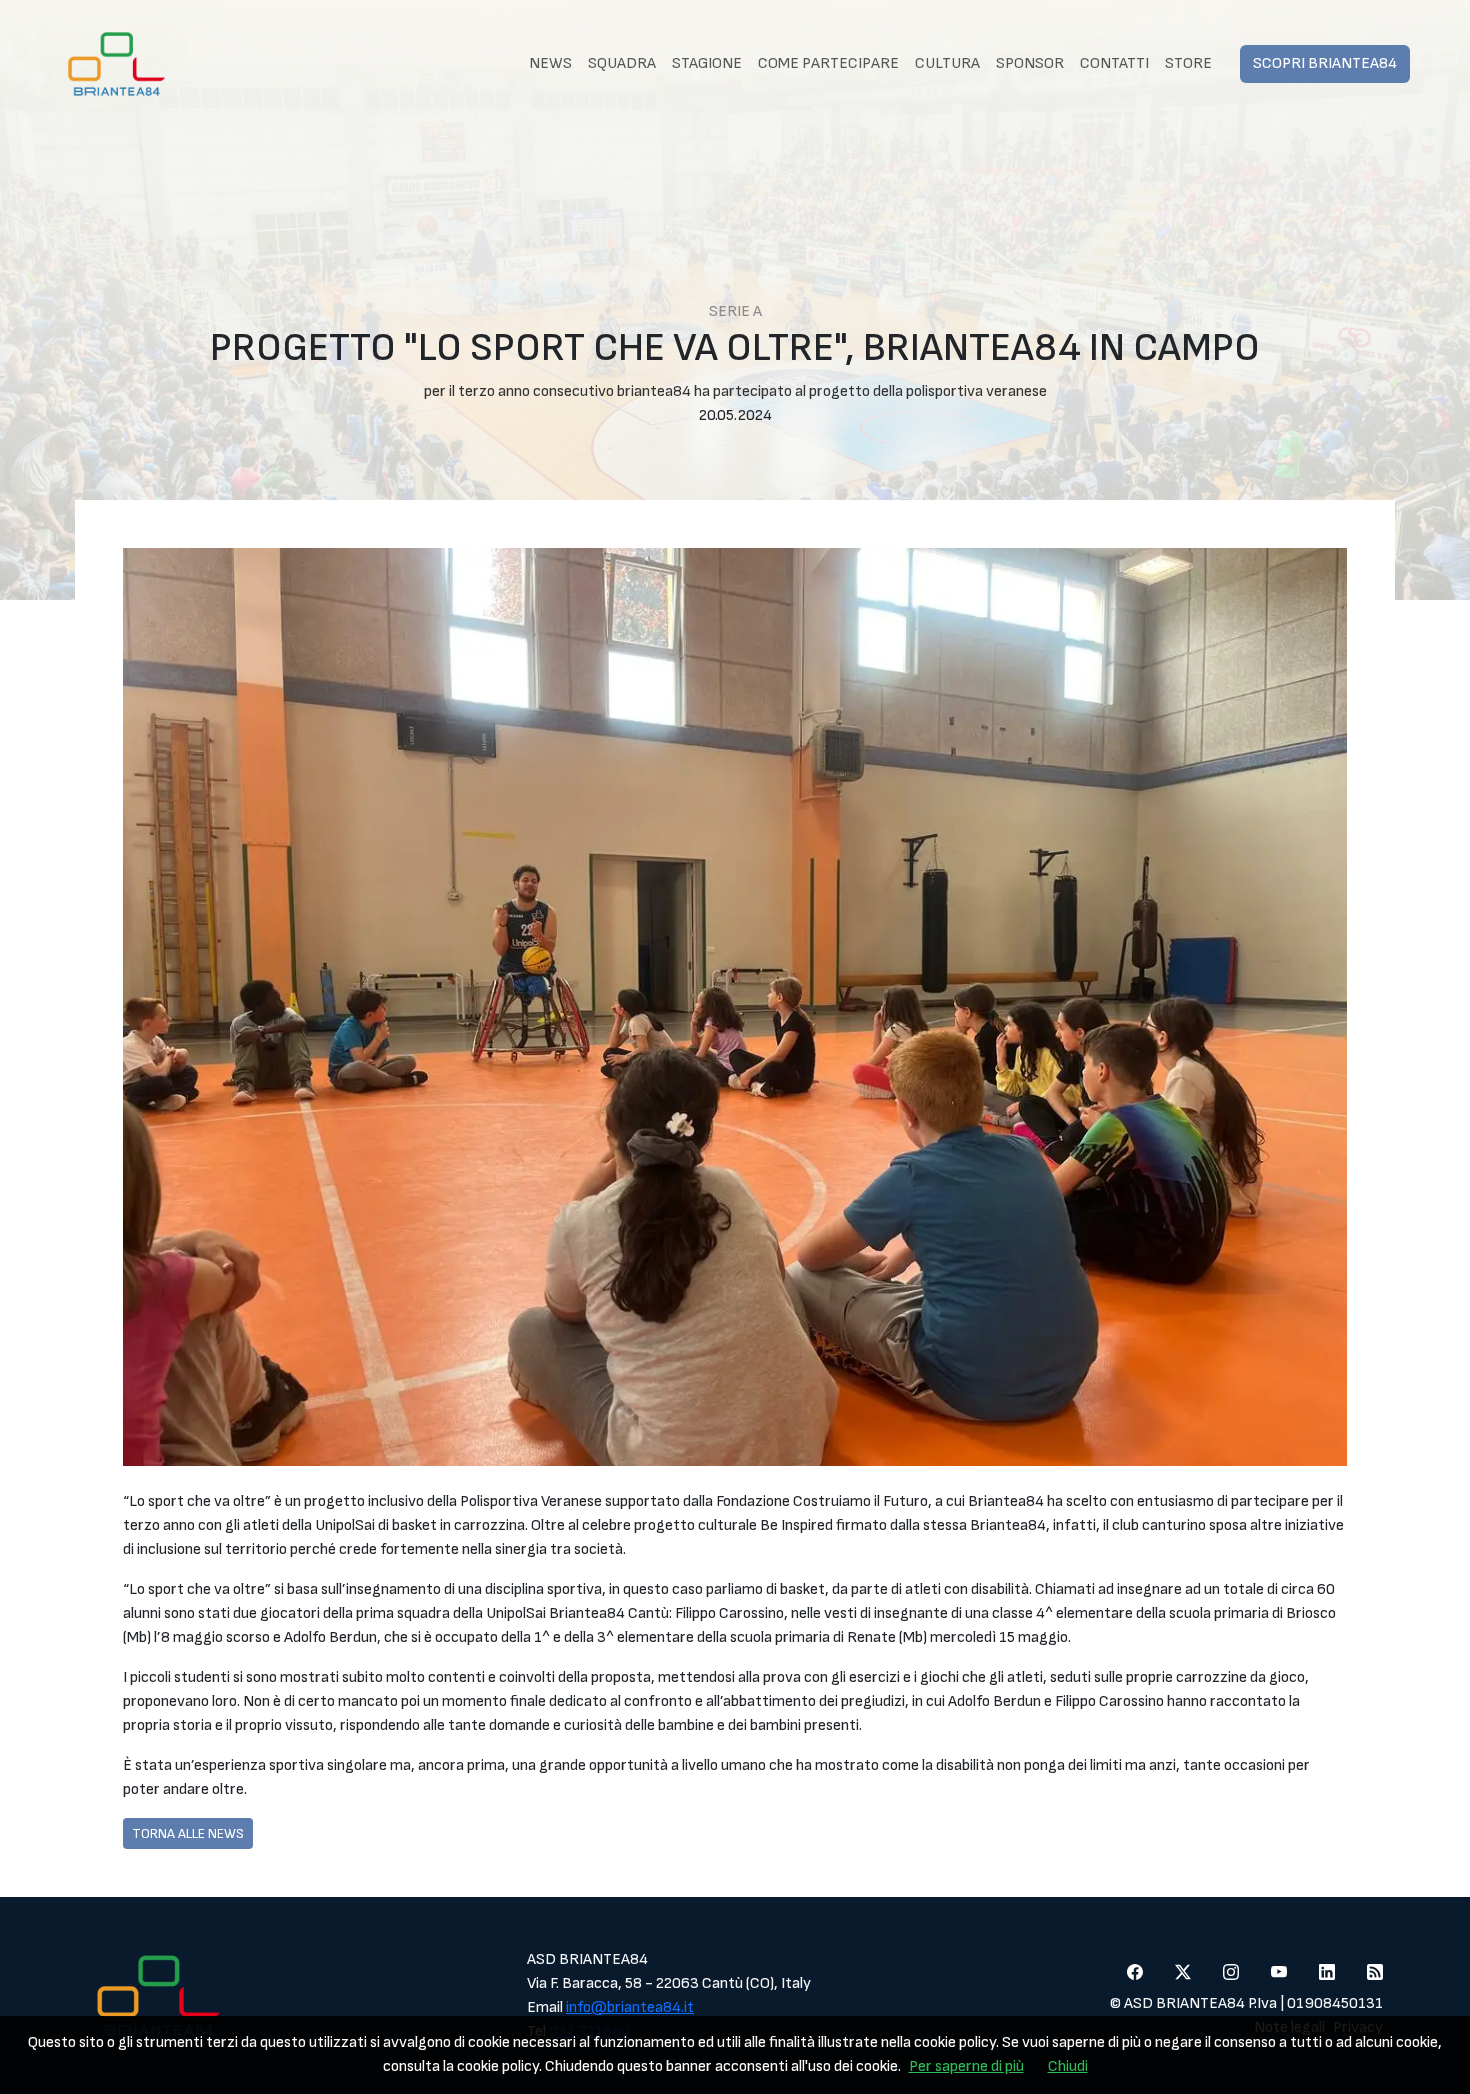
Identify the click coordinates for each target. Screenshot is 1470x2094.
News (550, 63)
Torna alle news (188, 1833)
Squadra (622, 63)
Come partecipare (828, 63)
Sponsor (1030, 63)
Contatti (1114, 63)
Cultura (947, 63)
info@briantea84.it (630, 2007)
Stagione (707, 63)
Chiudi (1068, 2066)
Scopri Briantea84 (1325, 63)
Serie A (735, 311)
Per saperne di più (966, 2066)
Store (1188, 63)
